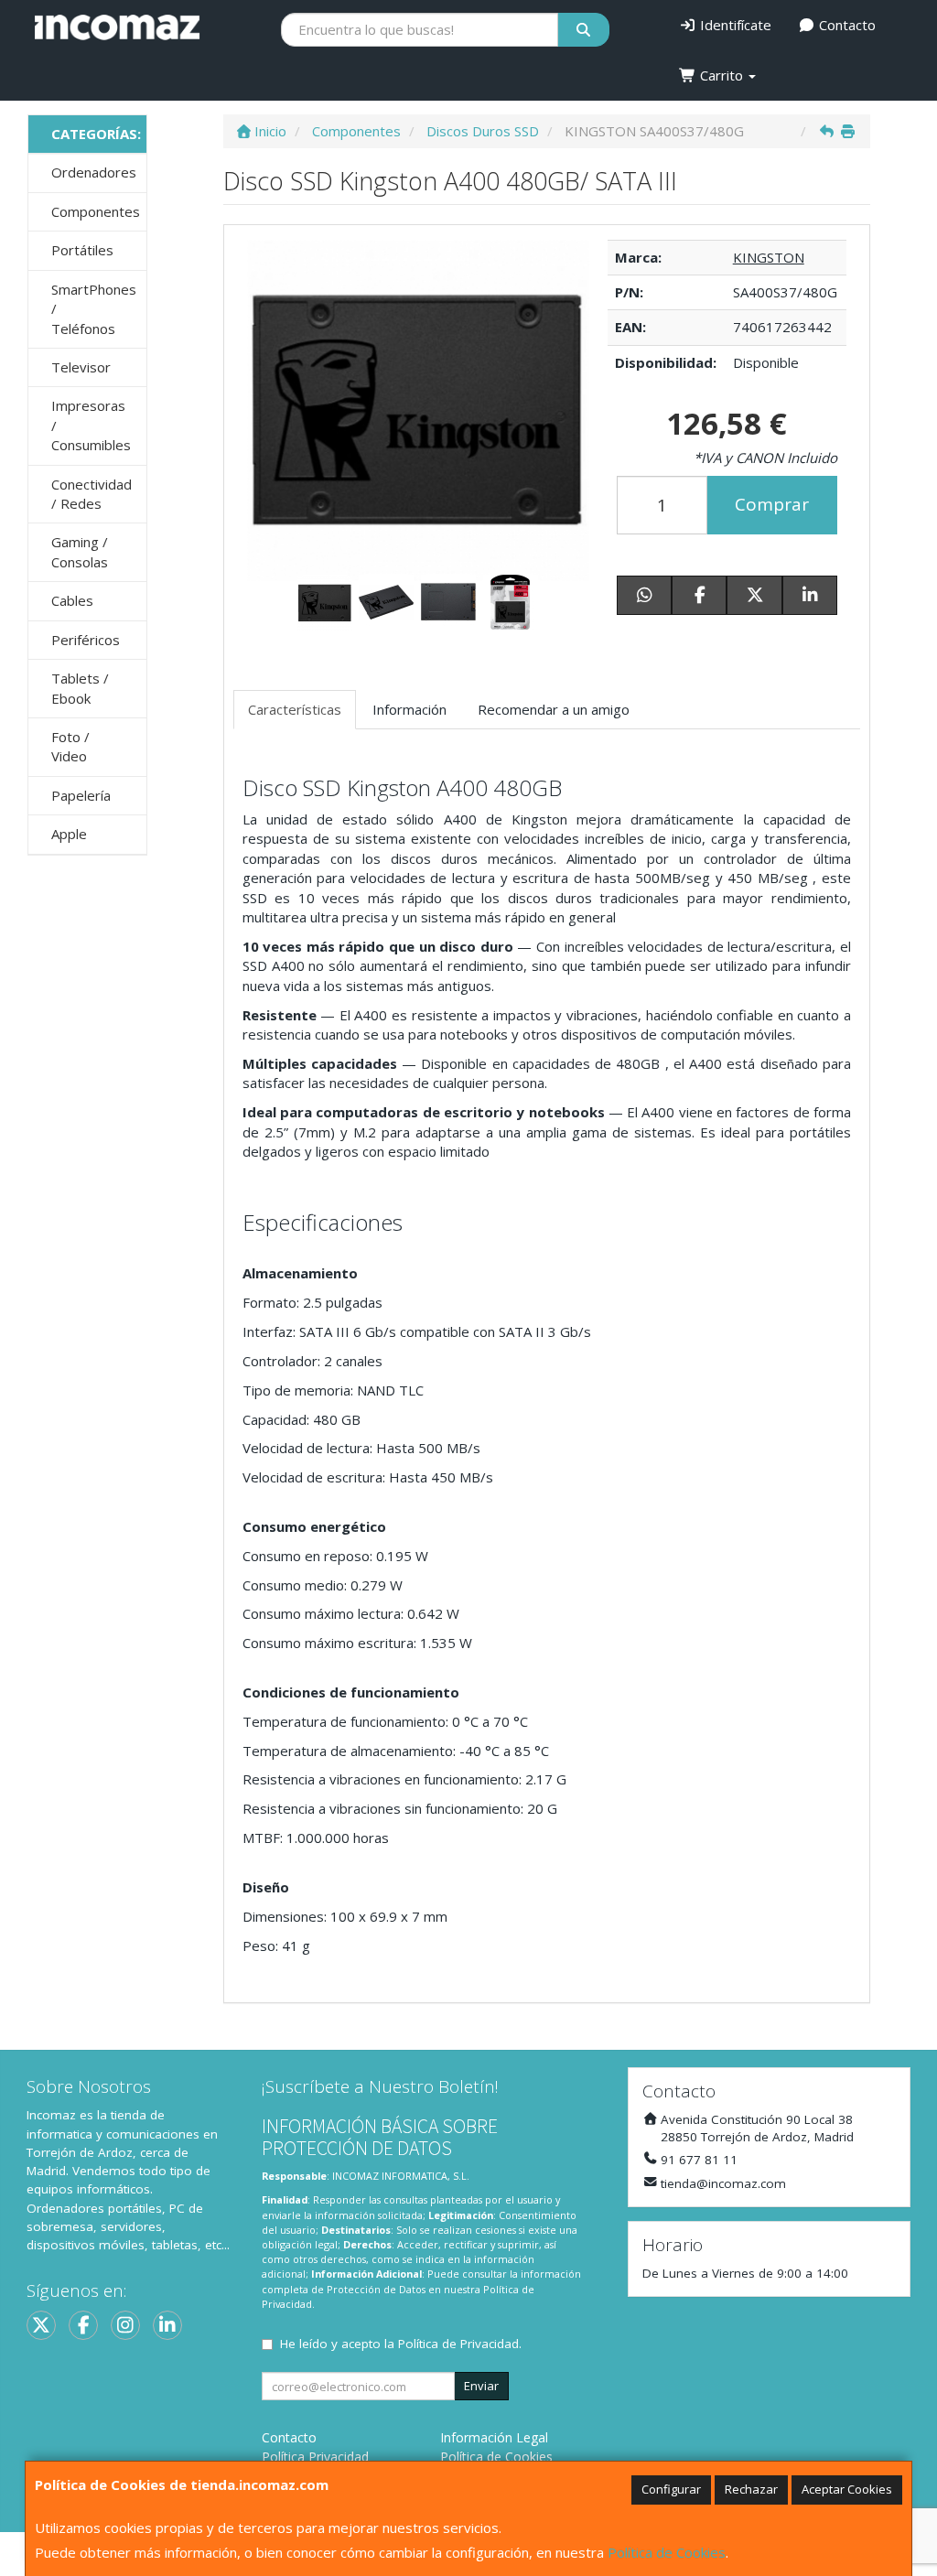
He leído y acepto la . (401, 2344)
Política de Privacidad (458, 2344)
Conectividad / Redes (92, 494)
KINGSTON (769, 257)
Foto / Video (70, 746)
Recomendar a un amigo (554, 709)
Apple (69, 834)
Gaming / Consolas (80, 551)
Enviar (481, 2386)
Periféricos (86, 640)
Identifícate (734, 25)
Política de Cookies (667, 2552)
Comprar (772, 504)
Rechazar (751, 2489)
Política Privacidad (315, 2457)
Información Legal (494, 2437)
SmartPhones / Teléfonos (94, 309)
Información (409, 709)
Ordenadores (94, 172)
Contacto (845, 25)
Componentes (96, 211)
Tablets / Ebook (80, 688)
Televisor (81, 367)
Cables (72, 600)
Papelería (81, 795)
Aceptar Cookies (847, 2489)
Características (295, 709)
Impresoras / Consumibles (91, 425)
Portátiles (82, 250)
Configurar (671, 2489)
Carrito (722, 75)
